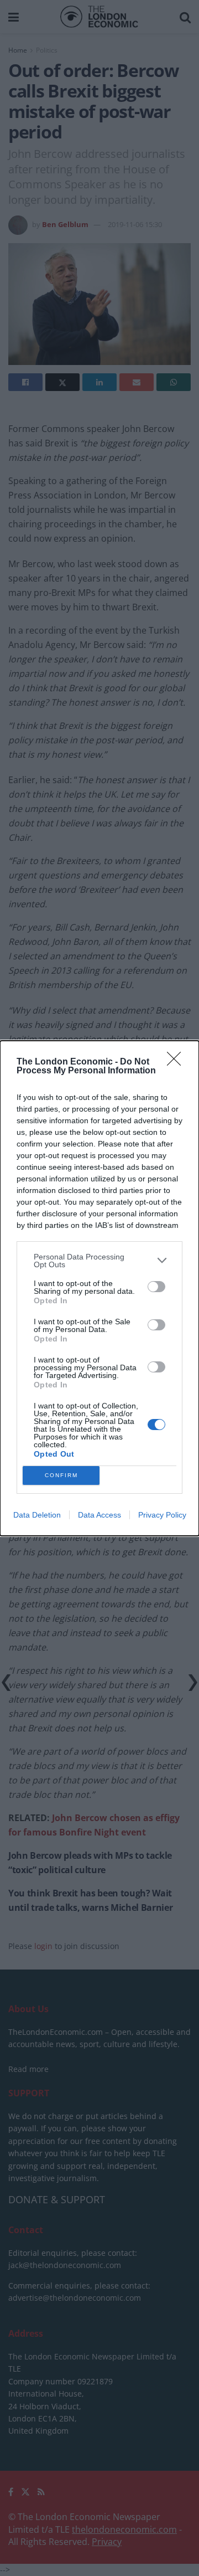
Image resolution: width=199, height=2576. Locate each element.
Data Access (99, 1515)
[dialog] (99, 1288)
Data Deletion (37, 1515)
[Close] (177, 1062)
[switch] (156, 1287)
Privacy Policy (162, 1515)
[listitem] (99, 1261)
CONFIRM (61, 1475)
